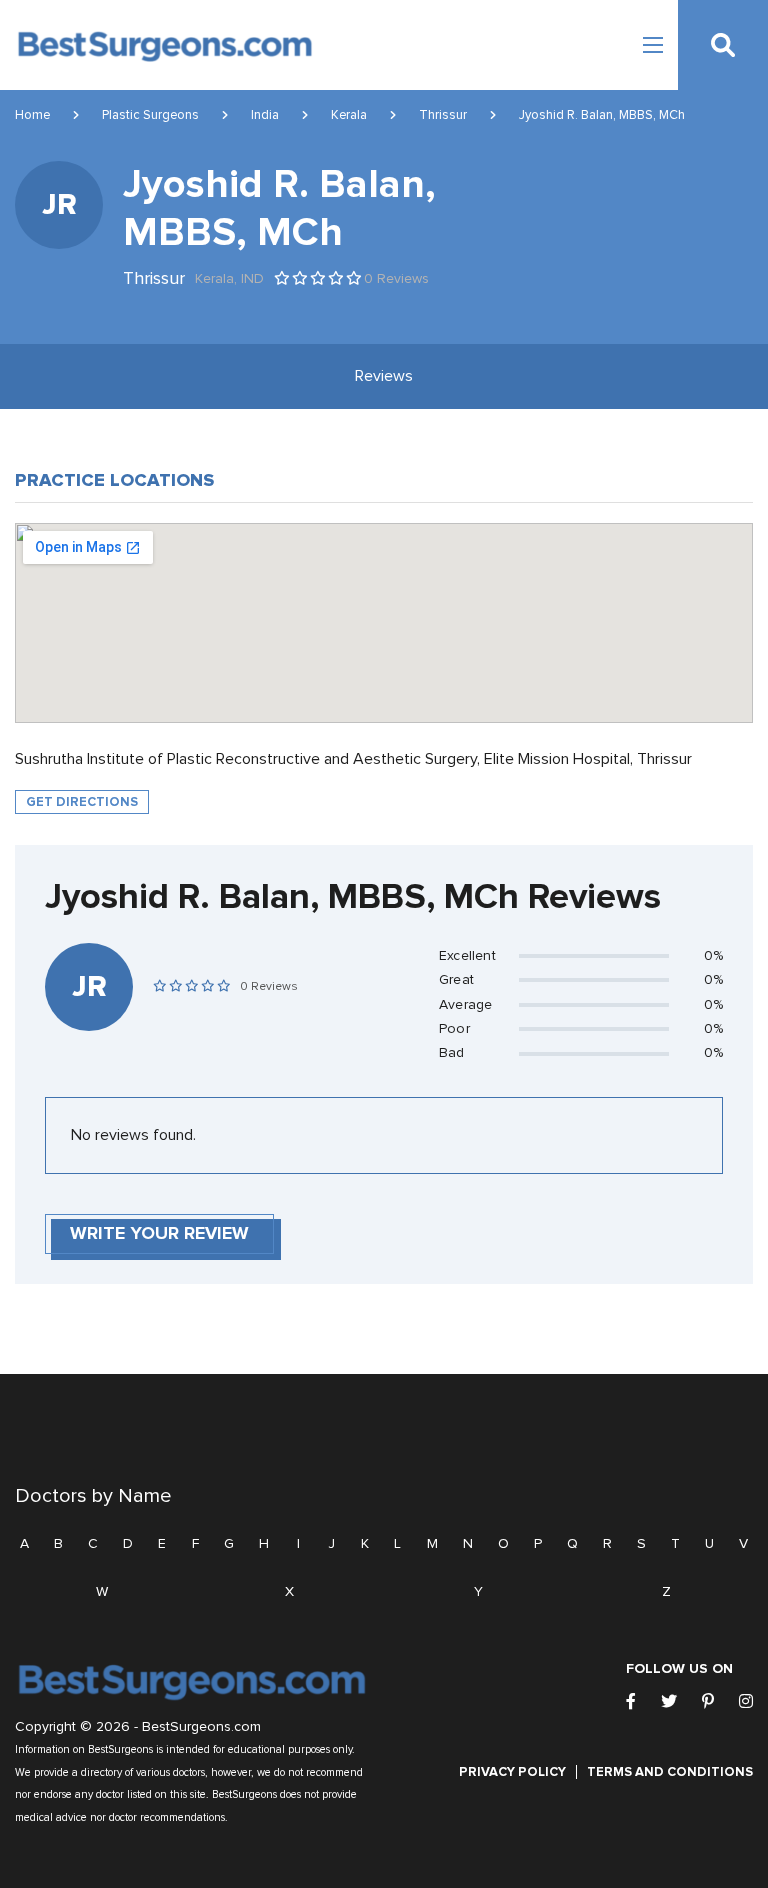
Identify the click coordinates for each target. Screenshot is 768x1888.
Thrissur (443, 115)
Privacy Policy (512, 1772)
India (265, 115)
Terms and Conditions (670, 1772)
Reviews (384, 376)
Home (32, 115)
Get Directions (82, 802)
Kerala (349, 115)
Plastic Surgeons (150, 115)
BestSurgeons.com (201, 1727)
